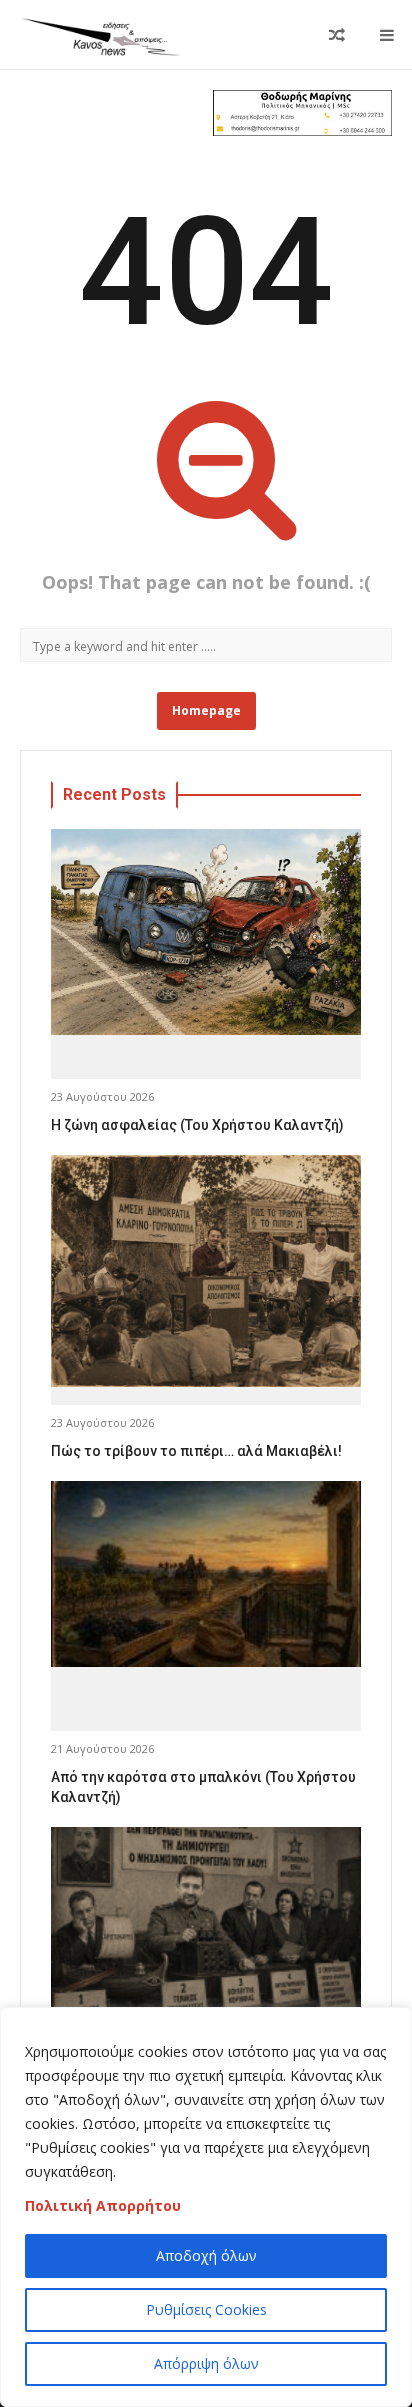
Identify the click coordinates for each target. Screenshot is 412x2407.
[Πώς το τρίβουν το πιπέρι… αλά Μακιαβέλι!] (206, 1271)
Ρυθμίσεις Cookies (206, 2309)
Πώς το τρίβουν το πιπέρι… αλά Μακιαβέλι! (196, 1451)
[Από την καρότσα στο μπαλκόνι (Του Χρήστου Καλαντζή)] (206, 1574)
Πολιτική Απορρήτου (103, 2205)
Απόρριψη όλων (206, 2363)
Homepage (206, 710)
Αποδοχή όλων (206, 2255)
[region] (206, 2207)
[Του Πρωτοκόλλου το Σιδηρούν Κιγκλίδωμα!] (206, 1920)
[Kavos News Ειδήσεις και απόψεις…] (100, 35)
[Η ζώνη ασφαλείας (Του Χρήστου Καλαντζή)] (206, 932)
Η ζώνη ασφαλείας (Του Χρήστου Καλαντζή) (197, 1125)
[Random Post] (337, 35)
